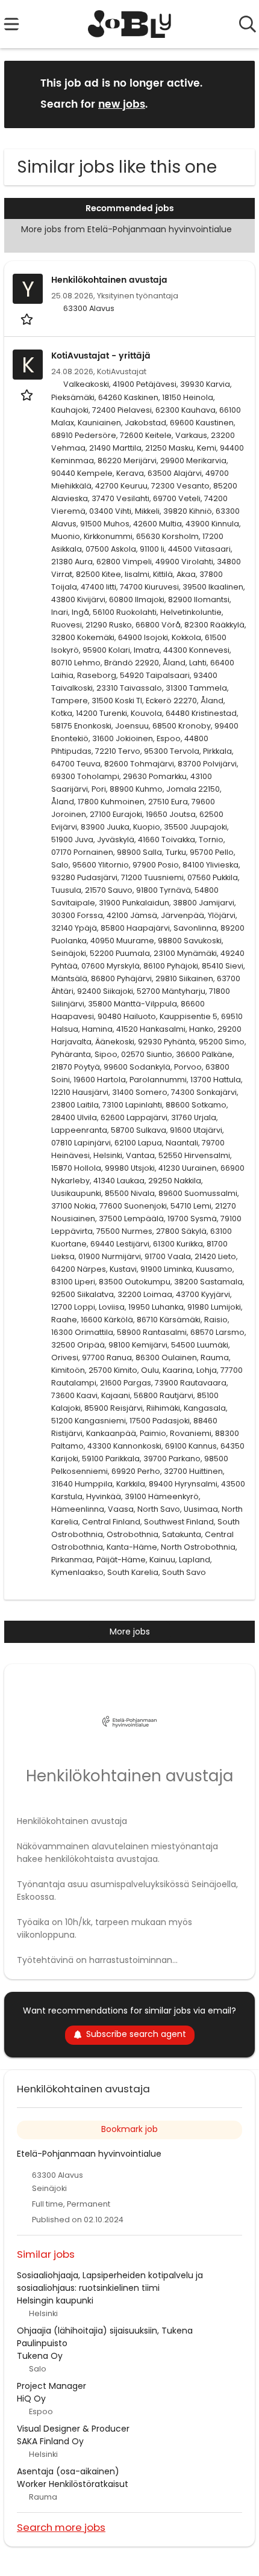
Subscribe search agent (136, 2034)
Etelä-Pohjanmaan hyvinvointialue (89, 2154)
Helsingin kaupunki (55, 2300)
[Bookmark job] (28, 319)
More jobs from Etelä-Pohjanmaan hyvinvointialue (126, 229)
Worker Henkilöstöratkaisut (73, 2484)
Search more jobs (61, 2527)
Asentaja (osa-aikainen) (68, 2471)
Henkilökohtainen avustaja (109, 280)
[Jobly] (130, 24)
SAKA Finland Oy (50, 2441)
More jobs (130, 1632)
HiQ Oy (31, 2399)
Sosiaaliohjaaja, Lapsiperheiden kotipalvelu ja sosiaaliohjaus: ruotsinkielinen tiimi (110, 2282)
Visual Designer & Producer (73, 2429)
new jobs (122, 105)
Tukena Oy (40, 2356)
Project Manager (51, 2386)
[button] (236, 94)
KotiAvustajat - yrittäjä (101, 356)
